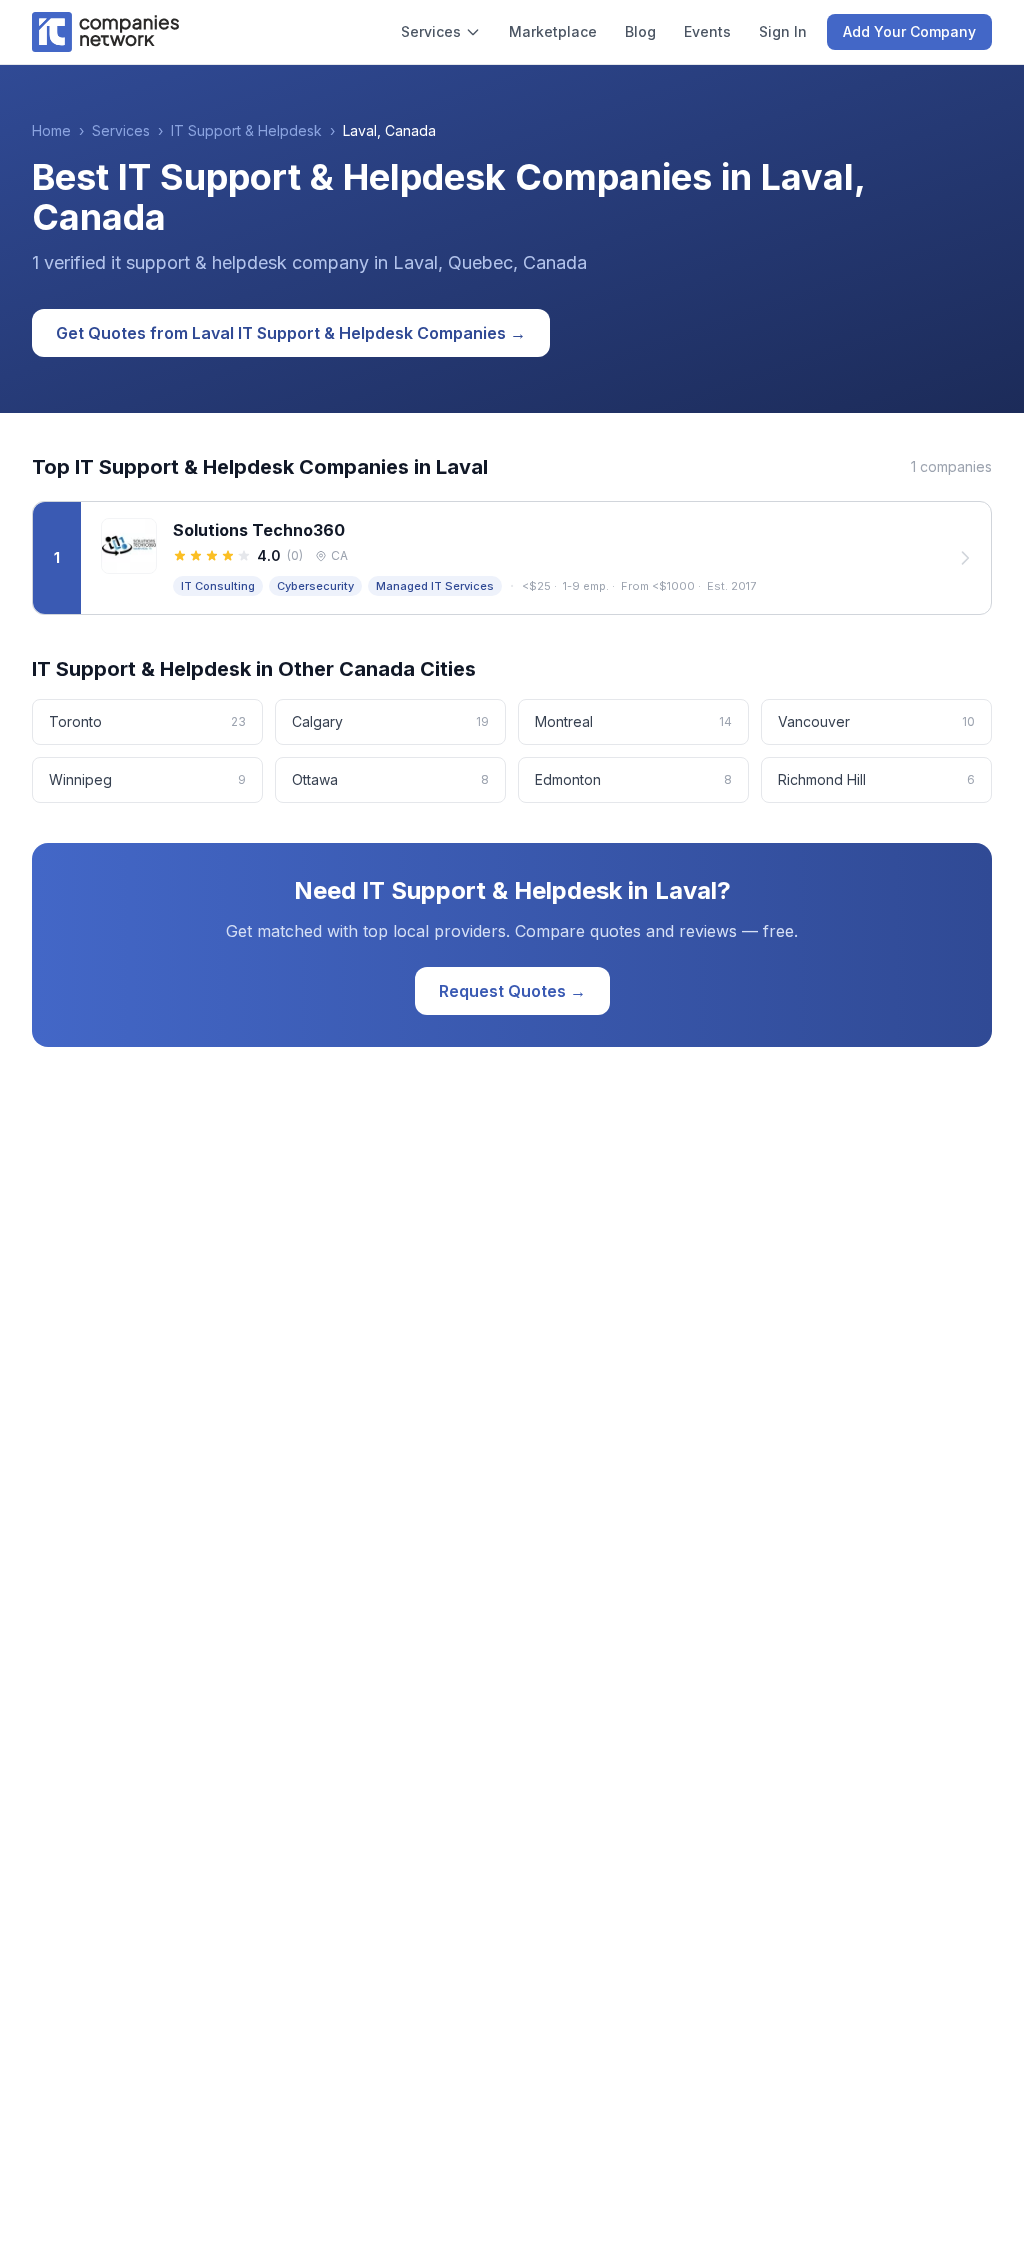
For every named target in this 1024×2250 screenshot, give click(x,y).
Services (431, 31)
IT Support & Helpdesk (246, 130)
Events (707, 31)
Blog (640, 31)
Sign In (783, 31)
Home (51, 130)
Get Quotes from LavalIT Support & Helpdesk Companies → (291, 333)
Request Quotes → (512, 991)
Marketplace (553, 31)
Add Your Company (909, 31)
